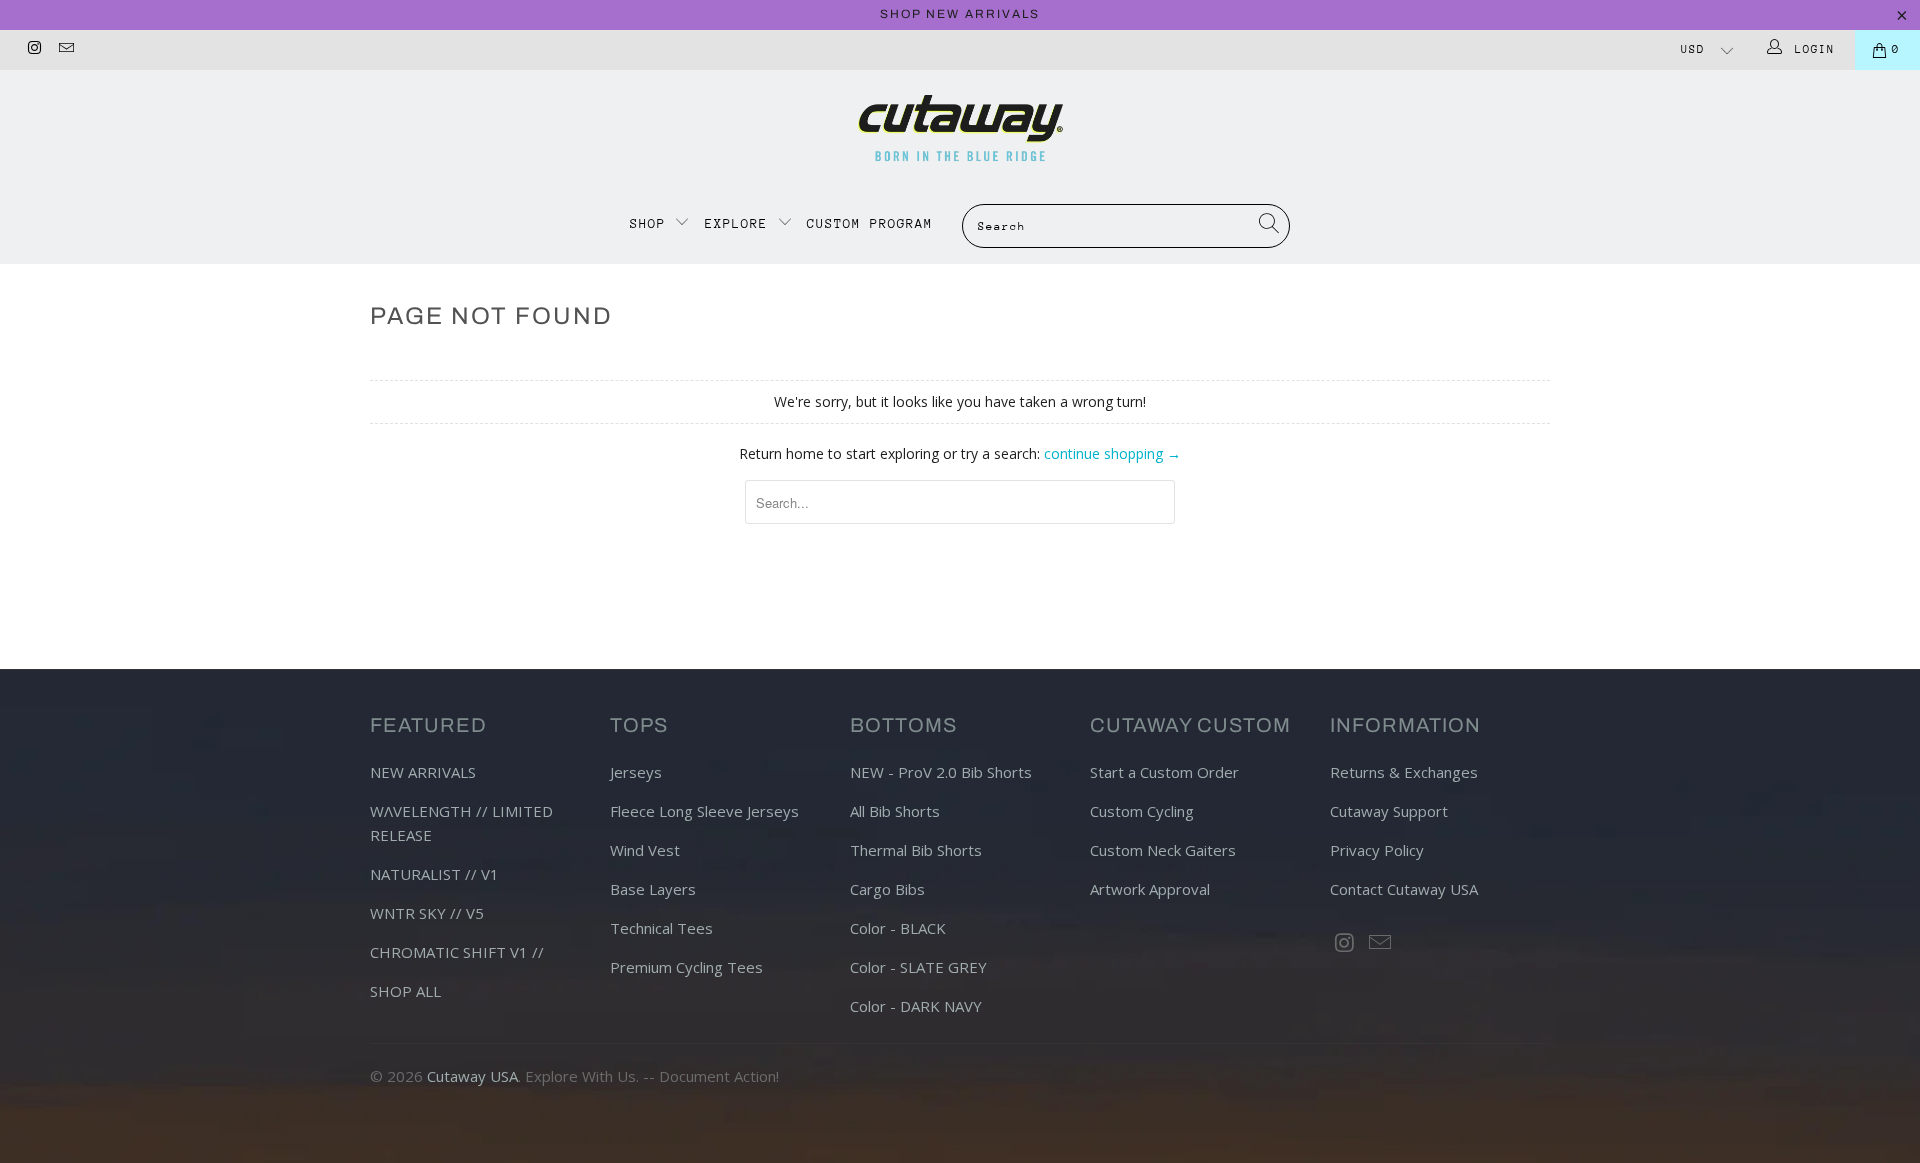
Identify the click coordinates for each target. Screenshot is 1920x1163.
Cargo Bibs (887, 889)
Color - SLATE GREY (918, 967)
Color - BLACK (898, 928)
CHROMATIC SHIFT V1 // (457, 952)
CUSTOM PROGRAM (870, 223)
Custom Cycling (1142, 811)
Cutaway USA (472, 1076)
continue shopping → (1112, 453)
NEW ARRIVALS (423, 772)
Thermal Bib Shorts (916, 850)
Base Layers (653, 889)
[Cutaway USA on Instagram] (33, 49)
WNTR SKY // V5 (427, 913)
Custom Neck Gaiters (1163, 850)
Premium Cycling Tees (686, 967)
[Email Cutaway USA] (64, 49)
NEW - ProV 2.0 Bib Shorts (941, 772)
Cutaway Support (1389, 811)
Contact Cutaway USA (1404, 889)
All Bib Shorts (895, 811)
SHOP (652, 223)
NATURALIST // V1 (434, 874)
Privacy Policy (1377, 850)
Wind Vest (645, 850)
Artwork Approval (1150, 889)
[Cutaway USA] (960, 128)
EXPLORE (736, 223)
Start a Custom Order (1164, 772)
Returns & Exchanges (1404, 772)
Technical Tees (661, 928)
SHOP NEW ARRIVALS (960, 14)
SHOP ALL (405, 991)
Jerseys (636, 772)
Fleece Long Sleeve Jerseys (704, 811)
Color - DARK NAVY (916, 1006)
